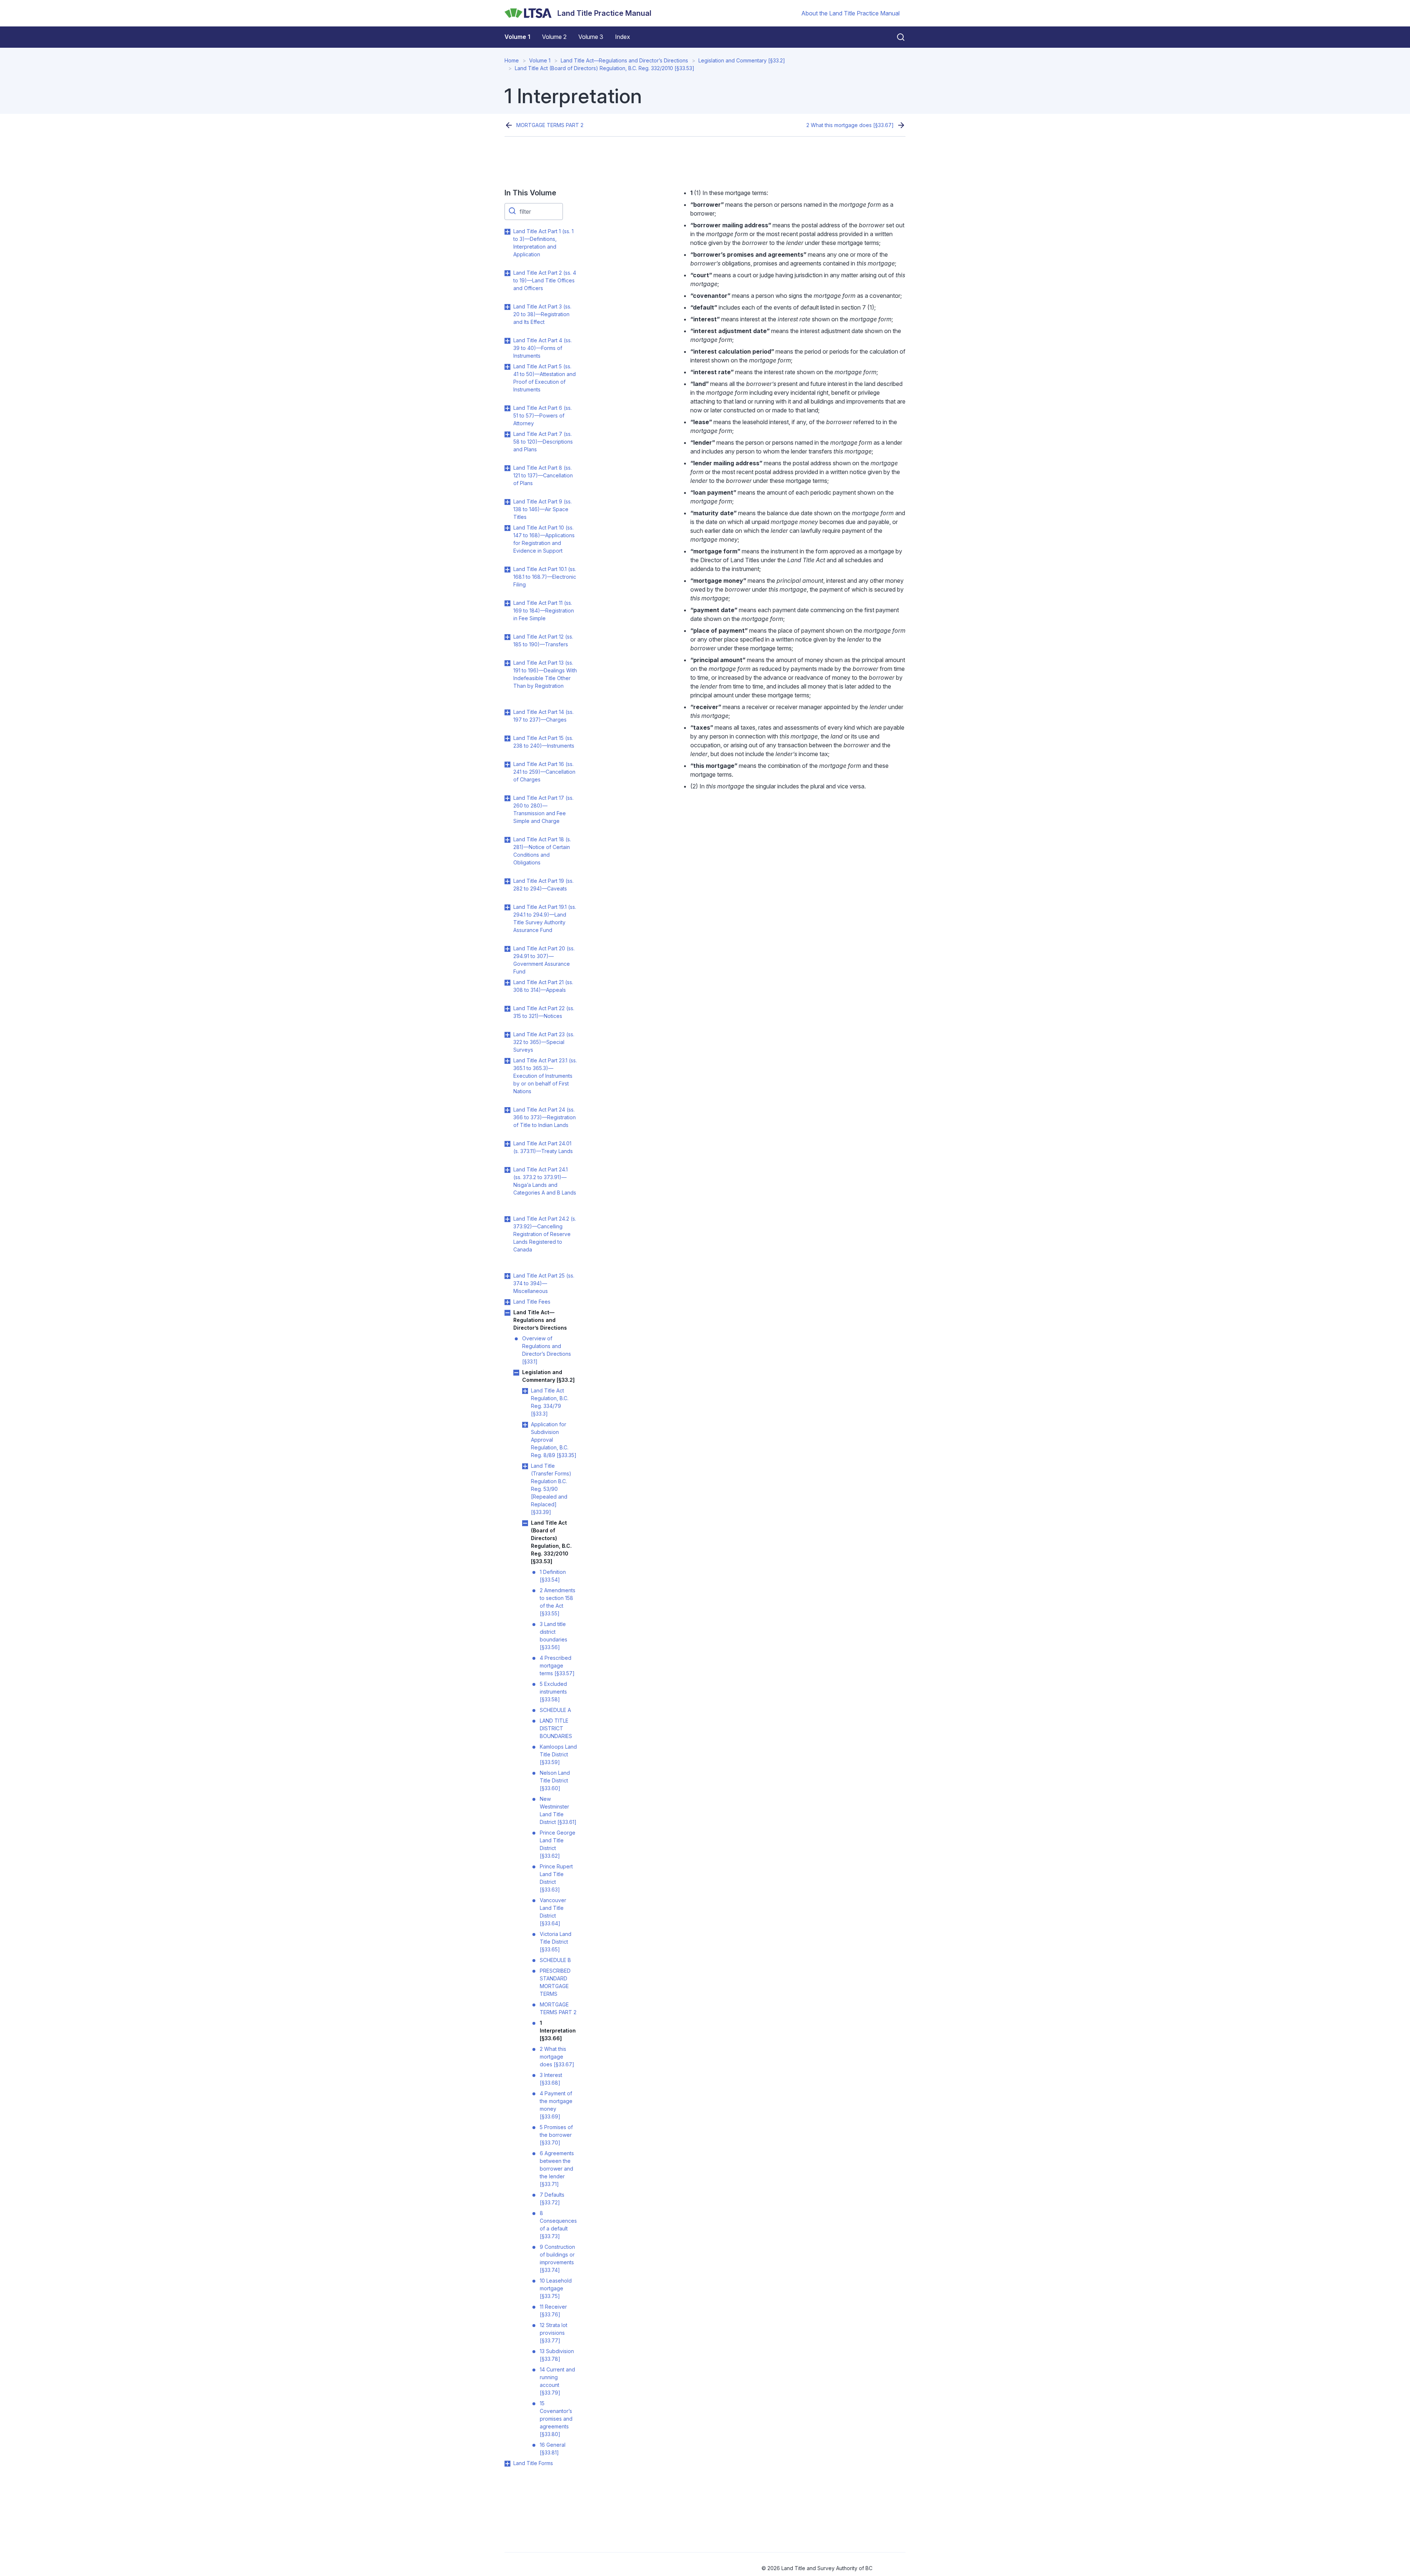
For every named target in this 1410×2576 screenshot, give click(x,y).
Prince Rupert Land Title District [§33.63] (556, 1878)
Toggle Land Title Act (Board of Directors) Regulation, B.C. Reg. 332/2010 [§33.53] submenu (525, 1523)
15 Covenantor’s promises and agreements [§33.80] (556, 2419)
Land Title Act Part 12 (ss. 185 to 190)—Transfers (543, 640)
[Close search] (896, 37)
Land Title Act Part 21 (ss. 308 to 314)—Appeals (543, 986)
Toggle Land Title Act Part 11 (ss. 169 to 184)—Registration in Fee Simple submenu (507, 603)
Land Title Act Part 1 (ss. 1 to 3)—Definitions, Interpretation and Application (543, 243)
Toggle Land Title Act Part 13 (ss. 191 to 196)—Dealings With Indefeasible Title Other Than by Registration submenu (507, 663)
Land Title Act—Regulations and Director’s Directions (624, 60)
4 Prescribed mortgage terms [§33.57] (557, 1665)
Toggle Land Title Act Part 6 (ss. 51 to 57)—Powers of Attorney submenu (507, 408)
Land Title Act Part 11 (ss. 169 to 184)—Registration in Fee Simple (544, 610)
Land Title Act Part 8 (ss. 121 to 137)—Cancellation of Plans (543, 475)
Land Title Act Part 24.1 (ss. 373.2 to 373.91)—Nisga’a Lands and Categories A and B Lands (545, 1181)
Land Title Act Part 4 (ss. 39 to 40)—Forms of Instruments (543, 348)
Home (512, 60)
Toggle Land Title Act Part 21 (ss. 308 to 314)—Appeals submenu (507, 983)
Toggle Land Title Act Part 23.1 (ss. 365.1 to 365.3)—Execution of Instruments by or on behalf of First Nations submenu (507, 1061)
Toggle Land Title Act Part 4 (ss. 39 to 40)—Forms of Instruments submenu (507, 341)
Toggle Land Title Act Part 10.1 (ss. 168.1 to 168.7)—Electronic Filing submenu (507, 570)
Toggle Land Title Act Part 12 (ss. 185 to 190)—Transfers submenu (507, 637)
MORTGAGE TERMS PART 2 (550, 125)
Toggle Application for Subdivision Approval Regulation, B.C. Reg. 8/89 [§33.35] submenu (525, 1425)
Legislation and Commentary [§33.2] (742, 60)
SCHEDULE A (555, 1710)
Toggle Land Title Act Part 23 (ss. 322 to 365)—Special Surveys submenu (507, 1035)
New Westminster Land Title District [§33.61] (558, 1810)
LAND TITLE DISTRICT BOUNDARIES (556, 1728)
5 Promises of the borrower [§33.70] (556, 2135)
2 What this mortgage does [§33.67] (850, 125)
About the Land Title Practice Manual (850, 13)
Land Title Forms (533, 2463)
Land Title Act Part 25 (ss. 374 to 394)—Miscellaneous (544, 1283)
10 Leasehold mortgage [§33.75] (556, 2288)
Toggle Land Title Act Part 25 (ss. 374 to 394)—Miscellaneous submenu (507, 1276)
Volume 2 (554, 37)
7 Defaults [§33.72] (552, 2199)
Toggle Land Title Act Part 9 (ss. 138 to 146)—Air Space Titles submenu (507, 502)
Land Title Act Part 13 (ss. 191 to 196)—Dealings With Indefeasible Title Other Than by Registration (545, 674)
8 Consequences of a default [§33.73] (558, 2225)
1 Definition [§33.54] (553, 1576)
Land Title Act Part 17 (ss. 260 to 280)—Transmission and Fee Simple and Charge (543, 809)
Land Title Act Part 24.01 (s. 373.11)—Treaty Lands (543, 1147)
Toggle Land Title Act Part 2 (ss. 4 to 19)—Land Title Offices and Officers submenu (507, 273)
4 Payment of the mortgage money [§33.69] (556, 2105)
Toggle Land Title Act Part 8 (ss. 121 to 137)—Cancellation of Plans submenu (507, 468)
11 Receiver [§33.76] (553, 2311)
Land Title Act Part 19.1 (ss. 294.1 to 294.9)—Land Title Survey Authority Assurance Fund (545, 918)
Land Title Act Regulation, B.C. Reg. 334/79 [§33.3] (550, 1402)
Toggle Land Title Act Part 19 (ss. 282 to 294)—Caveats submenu (507, 881)
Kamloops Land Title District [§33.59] (558, 1754)
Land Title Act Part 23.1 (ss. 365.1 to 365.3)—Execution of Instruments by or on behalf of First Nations (545, 1076)
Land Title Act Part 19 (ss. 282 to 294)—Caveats (543, 885)
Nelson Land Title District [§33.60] (555, 1780)
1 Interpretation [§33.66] (558, 2031)
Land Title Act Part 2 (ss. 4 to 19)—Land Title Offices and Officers (545, 280)
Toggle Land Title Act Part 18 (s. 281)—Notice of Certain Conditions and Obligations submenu (507, 840)
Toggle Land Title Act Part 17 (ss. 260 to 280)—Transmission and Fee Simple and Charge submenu (507, 798)
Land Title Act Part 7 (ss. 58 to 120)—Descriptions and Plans (543, 442)
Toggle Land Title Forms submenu (507, 2464)
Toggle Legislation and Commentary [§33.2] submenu (516, 1373)
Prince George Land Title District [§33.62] (558, 1844)
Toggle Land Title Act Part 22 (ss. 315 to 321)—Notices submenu (507, 1009)
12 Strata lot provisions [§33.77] (554, 2333)
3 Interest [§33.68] (551, 2079)
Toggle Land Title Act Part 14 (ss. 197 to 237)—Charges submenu (507, 712)
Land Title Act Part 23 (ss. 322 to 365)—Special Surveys (544, 1042)
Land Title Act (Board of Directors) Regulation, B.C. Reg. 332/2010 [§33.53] (605, 68)
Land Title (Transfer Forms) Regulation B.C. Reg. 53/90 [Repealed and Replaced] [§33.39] (551, 1489)
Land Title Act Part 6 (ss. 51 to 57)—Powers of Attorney (543, 416)
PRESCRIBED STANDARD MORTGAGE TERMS (555, 1982)
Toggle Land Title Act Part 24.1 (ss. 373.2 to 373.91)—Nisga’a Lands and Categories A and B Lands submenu (507, 1170)
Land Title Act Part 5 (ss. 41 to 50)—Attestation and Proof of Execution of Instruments (545, 378)
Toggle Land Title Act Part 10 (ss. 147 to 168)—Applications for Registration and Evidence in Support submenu (507, 528)
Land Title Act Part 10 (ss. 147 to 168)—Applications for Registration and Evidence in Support (544, 539)
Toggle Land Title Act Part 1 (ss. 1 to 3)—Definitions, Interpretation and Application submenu (507, 232)
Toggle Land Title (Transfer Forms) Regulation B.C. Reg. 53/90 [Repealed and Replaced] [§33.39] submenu (525, 1466)
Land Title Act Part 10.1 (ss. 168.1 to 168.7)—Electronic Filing (545, 577)
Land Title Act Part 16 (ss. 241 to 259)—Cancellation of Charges (544, 772)
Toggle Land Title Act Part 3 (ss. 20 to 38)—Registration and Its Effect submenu (507, 307)
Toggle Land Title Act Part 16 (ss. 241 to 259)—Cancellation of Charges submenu (507, 765)
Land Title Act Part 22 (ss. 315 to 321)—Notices (544, 1012)
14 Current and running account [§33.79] (557, 2381)
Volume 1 (517, 37)
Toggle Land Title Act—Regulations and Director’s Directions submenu (507, 1313)
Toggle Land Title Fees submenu (507, 1302)
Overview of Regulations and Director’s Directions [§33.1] (547, 1350)
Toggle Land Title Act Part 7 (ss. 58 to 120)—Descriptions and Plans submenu (507, 434)
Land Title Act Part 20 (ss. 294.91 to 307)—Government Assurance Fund (544, 960)
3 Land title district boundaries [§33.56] (554, 1636)
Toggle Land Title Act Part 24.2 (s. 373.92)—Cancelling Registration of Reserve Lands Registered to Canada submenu (507, 1219)
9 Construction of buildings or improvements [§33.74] (557, 2258)
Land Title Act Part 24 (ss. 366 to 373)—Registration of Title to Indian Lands (545, 1117)
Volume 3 (591, 37)
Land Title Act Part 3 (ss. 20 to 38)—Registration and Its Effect (542, 314)
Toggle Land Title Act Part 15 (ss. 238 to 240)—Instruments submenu (507, 738)
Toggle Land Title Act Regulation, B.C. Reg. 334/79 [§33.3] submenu (525, 1391)
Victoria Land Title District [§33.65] (556, 1942)
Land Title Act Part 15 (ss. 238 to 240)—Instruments (544, 742)
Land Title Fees (532, 1302)
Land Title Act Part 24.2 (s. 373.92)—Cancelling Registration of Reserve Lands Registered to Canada (545, 1234)
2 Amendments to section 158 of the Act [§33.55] (558, 1602)
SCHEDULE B (555, 1960)
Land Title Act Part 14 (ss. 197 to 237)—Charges (543, 716)
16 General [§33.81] (553, 2449)
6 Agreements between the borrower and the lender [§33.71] (557, 2169)
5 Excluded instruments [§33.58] (553, 1692)
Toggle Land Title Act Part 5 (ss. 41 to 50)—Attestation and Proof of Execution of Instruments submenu (507, 367)
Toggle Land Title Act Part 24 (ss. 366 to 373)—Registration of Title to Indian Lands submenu (507, 1110)
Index (623, 37)
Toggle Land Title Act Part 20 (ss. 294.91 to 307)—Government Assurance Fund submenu (507, 949)
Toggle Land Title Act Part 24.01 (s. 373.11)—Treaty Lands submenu (507, 1144)
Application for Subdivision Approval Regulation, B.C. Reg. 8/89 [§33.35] (554, 1440)
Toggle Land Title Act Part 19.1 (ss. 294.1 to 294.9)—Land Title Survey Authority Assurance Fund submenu (507, 907)
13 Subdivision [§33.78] (557, 2355)
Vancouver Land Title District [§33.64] (553, 1912)
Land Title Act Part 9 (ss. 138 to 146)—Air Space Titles (543, 509)
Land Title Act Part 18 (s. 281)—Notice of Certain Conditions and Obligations (542, 851)
